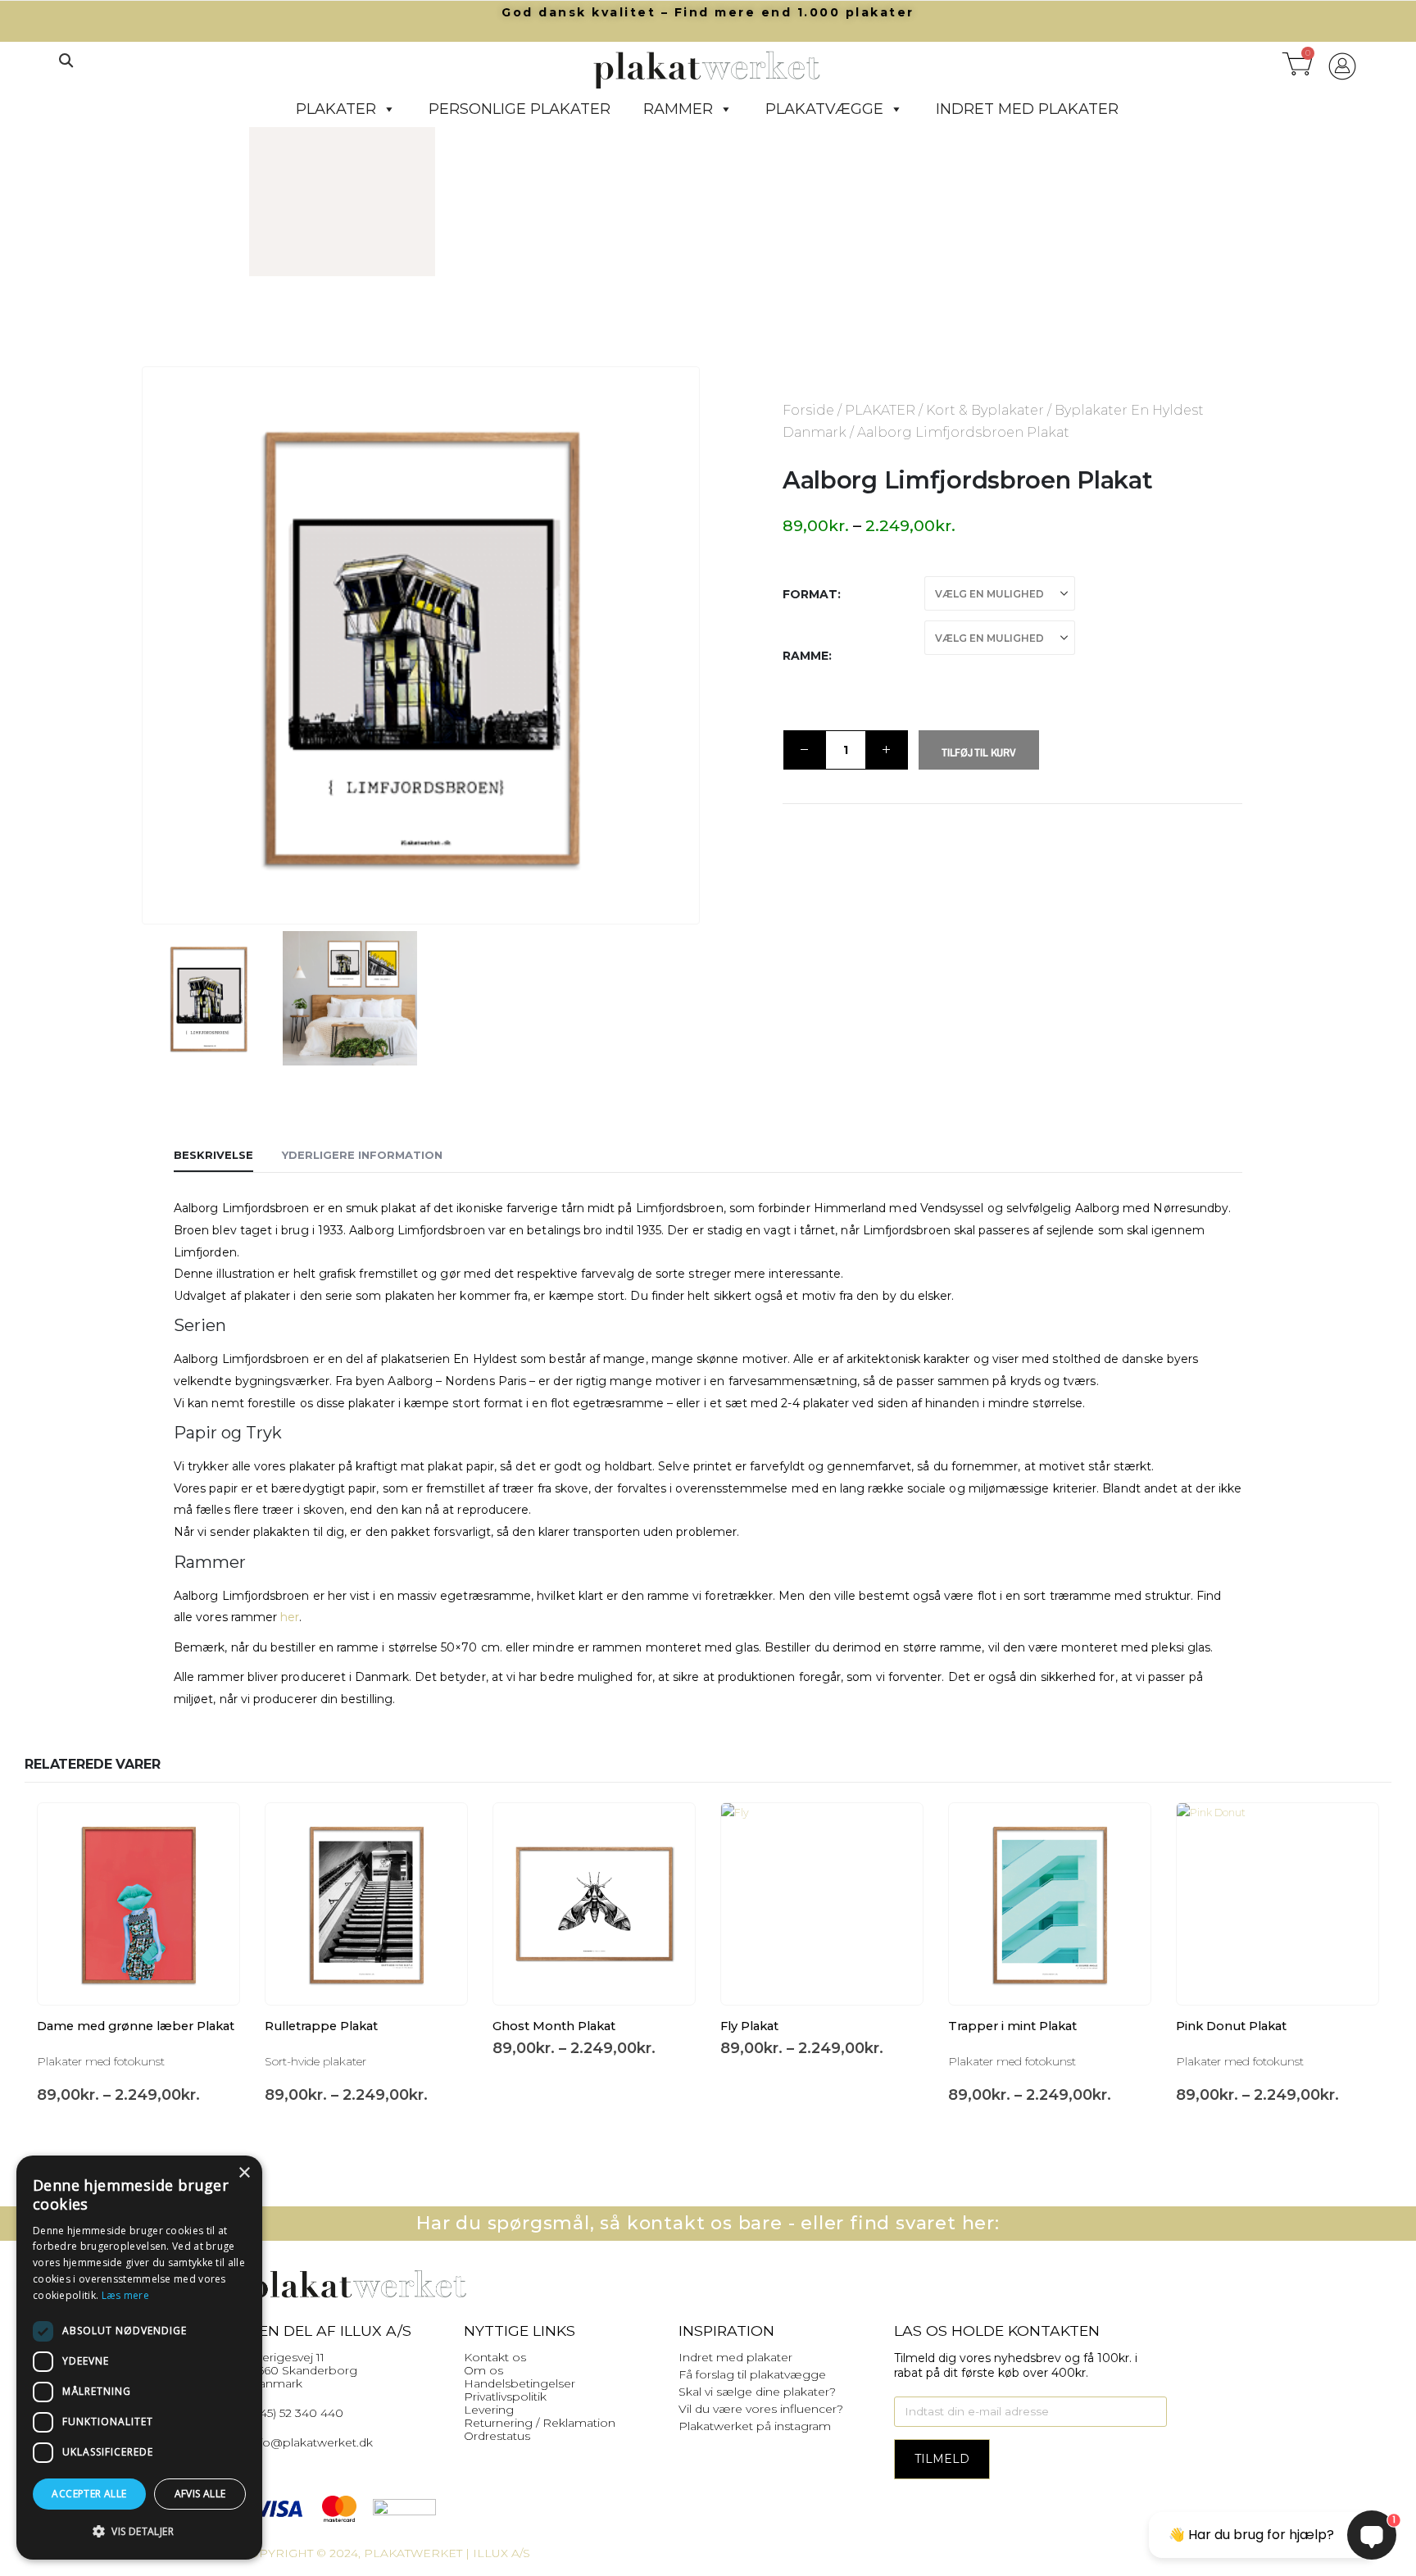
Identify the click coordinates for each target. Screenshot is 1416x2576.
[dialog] (139, 2358)
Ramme (806, 656)
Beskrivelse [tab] (213, 1155)
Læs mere (125, 2295)
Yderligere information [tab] (362, 1155)
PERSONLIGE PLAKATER (520, 109)
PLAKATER (336, 109)
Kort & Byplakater (985, 410)
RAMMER (678, 109)
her (290, 1617)
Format (810, 594)
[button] (66, 61)
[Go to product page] (138, 1904)
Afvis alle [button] (200, 2494)
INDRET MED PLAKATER (1027, 109)
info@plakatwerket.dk (311, 2442)
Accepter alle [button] (89, 2494)
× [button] (244, 2173)
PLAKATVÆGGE (824, 109)
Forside (808, 410)
